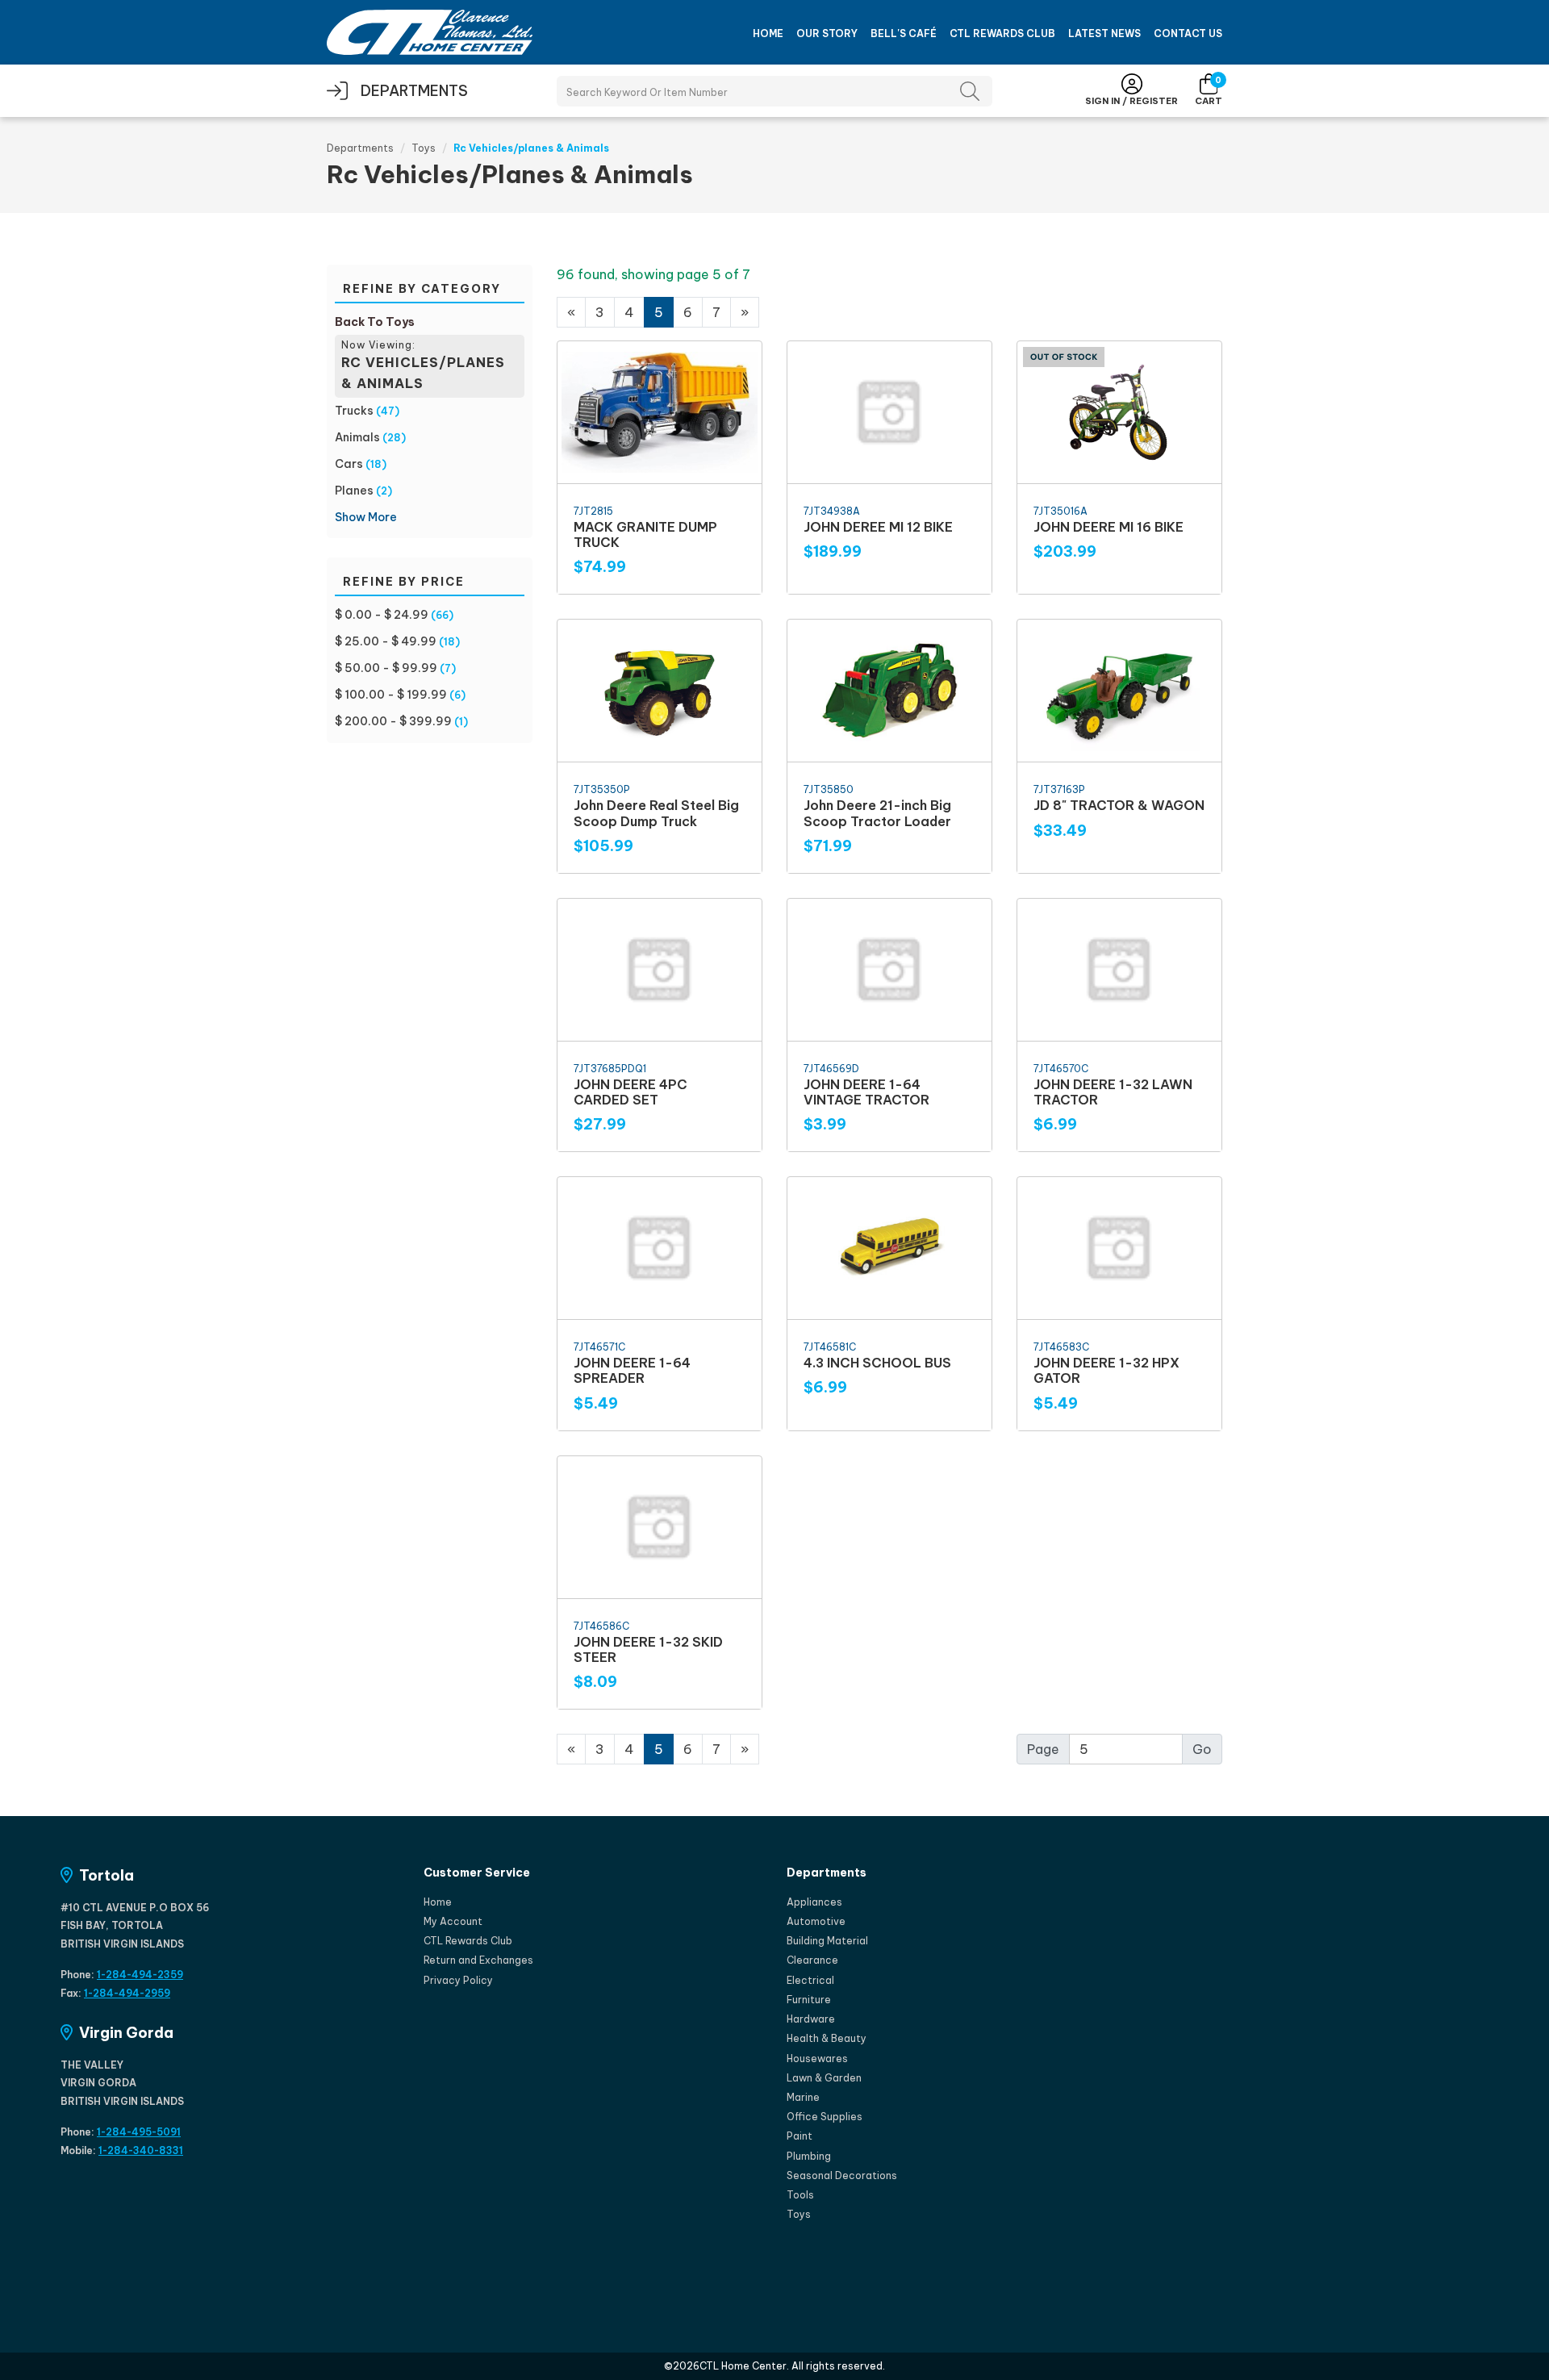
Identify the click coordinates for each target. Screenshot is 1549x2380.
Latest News (1104, 33)
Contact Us (1188, 33)
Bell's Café (904, 33)
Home (768, 33)
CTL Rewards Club (1002, 33)
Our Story (827, 33)
